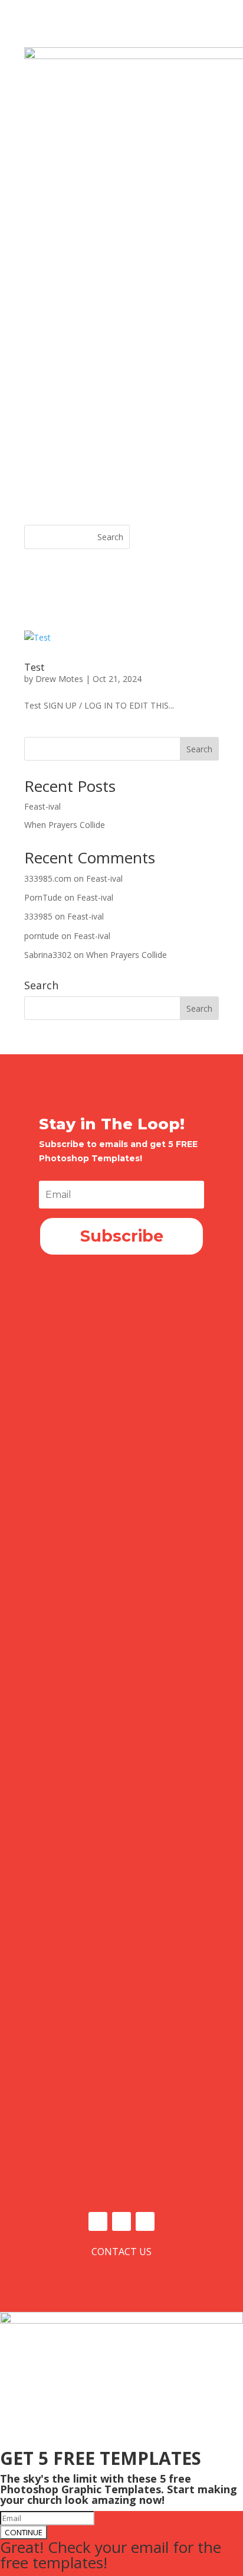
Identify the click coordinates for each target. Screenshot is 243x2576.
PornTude (43, 897)
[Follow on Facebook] (98, 2221)
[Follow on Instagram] (121, 2221)
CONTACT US (121, 2252)
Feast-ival (42, 806)
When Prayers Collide (65, 825)
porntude (42, 936)
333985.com (48, 878)
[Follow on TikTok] (145, 2221)
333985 (38, 916)
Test (34, 667)
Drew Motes (59, 679)
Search (199, 749)
